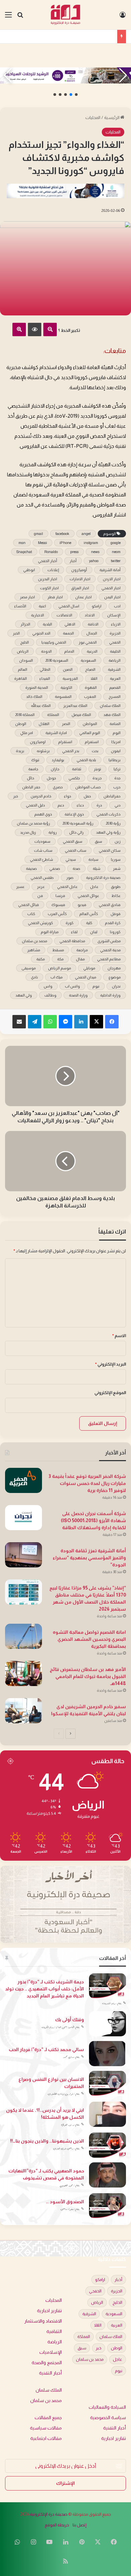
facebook (62, 534)
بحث (95, 751)
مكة (60, 959)
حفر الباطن (31, 787)
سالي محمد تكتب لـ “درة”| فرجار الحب (46, 2049)
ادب (117, 606)
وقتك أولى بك (70, 2020)
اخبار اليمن (112, 597)
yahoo (94, 561)
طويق (116, 887)
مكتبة (40, 959)
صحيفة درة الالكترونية (103, 878)
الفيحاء (45, 678)
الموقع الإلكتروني (110, 1393)
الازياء (116, 624)
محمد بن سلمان (34, 941)
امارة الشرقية (56, 733)
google (116, 543)
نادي (34, 977)
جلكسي (74, 778)
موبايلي (89, 968)
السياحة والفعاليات (107, 2407)
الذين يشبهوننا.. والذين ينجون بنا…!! (47, 2141)
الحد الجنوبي (41, 633)
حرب (117, 787)
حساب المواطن (88, 787)
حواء (68, 796)
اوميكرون (38, 742)
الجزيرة (115, 633)
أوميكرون (79, 570)
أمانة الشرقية (110, 570)
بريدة (20, 751)
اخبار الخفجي (111, 588)
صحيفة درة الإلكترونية (49, 2514)
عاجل (94, 887)
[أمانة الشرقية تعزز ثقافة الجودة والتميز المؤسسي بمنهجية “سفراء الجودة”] (24, 1555)
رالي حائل (76, 832)
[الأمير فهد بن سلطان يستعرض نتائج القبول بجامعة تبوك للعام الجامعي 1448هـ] (24, 1673)
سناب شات (43, 850)
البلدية (47, 624)
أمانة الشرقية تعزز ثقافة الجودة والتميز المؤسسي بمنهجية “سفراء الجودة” (89, 1558)
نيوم (96, 986)
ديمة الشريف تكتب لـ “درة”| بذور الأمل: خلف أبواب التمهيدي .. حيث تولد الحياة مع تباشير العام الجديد (45, 1989)
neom (116, 552)
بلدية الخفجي (86, 760)
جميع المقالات (48, 2418)
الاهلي (70, 624)
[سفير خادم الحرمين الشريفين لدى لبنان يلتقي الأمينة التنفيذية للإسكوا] (24, 1711)
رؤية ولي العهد (108, 832)
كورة (70, 923)
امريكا (116, 742)
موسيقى (29, 968)
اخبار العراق (80, 588)
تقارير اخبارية (49, 2311)
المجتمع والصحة (47, 2363)
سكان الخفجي (110, 850)
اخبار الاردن (112, 579)
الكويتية (66, 687)
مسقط (58, 950)
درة (99, 805)
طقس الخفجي (42, 878)
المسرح (115, 697)
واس (48, 986)
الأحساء (20, 606)
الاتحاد (90, 615)
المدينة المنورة (37, 687)
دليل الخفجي (35, 805)
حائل (31, 778)
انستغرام (92, 742)
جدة (117, 778)
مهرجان (114, 968)
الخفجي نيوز (88, 642)
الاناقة (93, 624)
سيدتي (71, 859)
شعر (117, 868)
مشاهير (34, 950)
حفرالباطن (112, 796)
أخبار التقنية (50, 2373)
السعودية (88, 660)
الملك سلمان (110, 706)
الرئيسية (112, 117)
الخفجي (115, 642)
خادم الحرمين (41, 796)
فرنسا (60, 896)
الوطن (21, 724)
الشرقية (114, 669)
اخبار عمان (83, 597)
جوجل (51, 778)
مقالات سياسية (46, 2428)
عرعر (41, 887)
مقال (80, 959)
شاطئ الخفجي (41, 859)
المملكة (53, 715)
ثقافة (77, 769)
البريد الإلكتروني (111, 1364)
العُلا (94, 678)
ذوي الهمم (43, 814)
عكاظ (116, 896)
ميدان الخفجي (85, 977)
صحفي (55, 868)
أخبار (73, 561)
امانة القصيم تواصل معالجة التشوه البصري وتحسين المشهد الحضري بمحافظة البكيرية (89, 1639)
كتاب (31, 914)
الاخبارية (37, 615)
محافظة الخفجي (72, 941)
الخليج (25, 642)
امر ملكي (27, 733)
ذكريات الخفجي (108, 814)
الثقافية (54, 2331)
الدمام (69, 651)
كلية (89, 923)
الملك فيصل (81, 715)
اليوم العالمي (90, 733)
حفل (87, 796)
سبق (98, 841)
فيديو (82, 905)
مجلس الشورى (109, 941)
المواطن (90, 724)
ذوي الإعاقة (74, 814)
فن (40, 896)
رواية (53, 832)
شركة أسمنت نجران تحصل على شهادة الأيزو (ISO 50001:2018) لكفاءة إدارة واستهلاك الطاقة (93, 1520)
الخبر (16, 633)
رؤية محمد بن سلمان (33, 823)
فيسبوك (58, 905)
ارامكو (97, 606)
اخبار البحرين (48, 579)
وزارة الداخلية (110, 995)
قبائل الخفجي (29, 905)
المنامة (115, 724)
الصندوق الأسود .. (65, 2202)
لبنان (94, 932)
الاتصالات (64, 615)
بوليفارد (58, 760)
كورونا (115, 932)
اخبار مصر (27, 597)
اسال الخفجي (69, 606)
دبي (118, 805)
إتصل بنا (80, 2525)
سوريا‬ (116, 859)
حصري (58, 787)
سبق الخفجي (73, 841)
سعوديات (42, 841)
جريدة (97, 778)
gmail (38, 534)
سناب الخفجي (76, 850)
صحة (76, 868)
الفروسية (70, 678)
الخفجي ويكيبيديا (54, 642)
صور (70, 878)
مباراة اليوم (50, 932)
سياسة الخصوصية (108, 2418)
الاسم (119, 1336)
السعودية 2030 (57, 660)
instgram (91, 543)
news (95, 552)
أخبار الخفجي (48, 561)
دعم (61, 805)
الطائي (45, 669)
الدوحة (46, 651)
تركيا (117, 769)
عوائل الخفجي (88, 896)
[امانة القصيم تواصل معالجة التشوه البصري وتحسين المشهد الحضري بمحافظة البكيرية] (24, 1636)
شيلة (97, 868)
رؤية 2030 (113, 823)
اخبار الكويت (49, 588)
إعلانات (53, 570)
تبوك (35, 760)
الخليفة (115, 651)
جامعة (33, 769)
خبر (16, 796)
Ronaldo (51, 552)
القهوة (91, 687)
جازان (55, 769)
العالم (23, 669)
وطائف (50, 995)
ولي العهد (24, 995)
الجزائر (25, 624)
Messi (42, 543)
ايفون (116, 751)
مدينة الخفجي (110, 950)
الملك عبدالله (41, 706)
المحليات (93, 117)
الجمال (92, 633)
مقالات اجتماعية (46, 2438)
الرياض (23, 651)
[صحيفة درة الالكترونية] (66, 15)
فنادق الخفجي (110, 905)
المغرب (90, 697)
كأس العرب (57, 914)
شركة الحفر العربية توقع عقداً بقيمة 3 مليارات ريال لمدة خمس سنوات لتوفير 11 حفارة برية (87, 1483)
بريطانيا (115, 760)
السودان (26, 660)
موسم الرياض (59, 968)
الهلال (44, 724)
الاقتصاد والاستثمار (43, 2321)
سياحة (93, 859)
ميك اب (56, 977)
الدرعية (92, 651)
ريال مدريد (28, 832)
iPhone (65, 543)
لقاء (74, 932)
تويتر (97, 769)
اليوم (117, 733)
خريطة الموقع (57, 2525)
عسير (20, 887)
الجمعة (68, 633)
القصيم (115, 687)
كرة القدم (113, 923)
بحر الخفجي (71, 751)
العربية (115, 678)
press (74, 552)
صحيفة (31, 868)
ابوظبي (29, 570)
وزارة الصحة (78, 995)
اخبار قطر (55, 597)
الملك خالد (34, 697)
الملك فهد (112, 715)
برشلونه (43, 751)
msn (22, 543)
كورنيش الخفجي (40, 923)
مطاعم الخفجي (109, 959)
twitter (116, 561)
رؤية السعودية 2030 (78, 823)
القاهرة (20, 678)
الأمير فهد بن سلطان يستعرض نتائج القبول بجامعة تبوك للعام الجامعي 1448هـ (88, 1676)
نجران (116, 986)
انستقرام (65, 742)
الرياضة (115, 660)
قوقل (116, 914)
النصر (66, 724)
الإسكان (114, 615)
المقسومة (63, 697)
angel (86, 534)
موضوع (115, 977)
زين (118, 841)
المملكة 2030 (25, 715)
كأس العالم (89, 914)
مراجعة (82, 950)
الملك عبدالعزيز (75, 706)
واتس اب (72, 986)
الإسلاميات (51, 2352)
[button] (76, 95)
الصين (68, 669)
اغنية (42, 606)
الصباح (90, 669)
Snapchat (24, 552)
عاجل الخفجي (67, 887)
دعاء (80, 805)
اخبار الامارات (80, 579)
